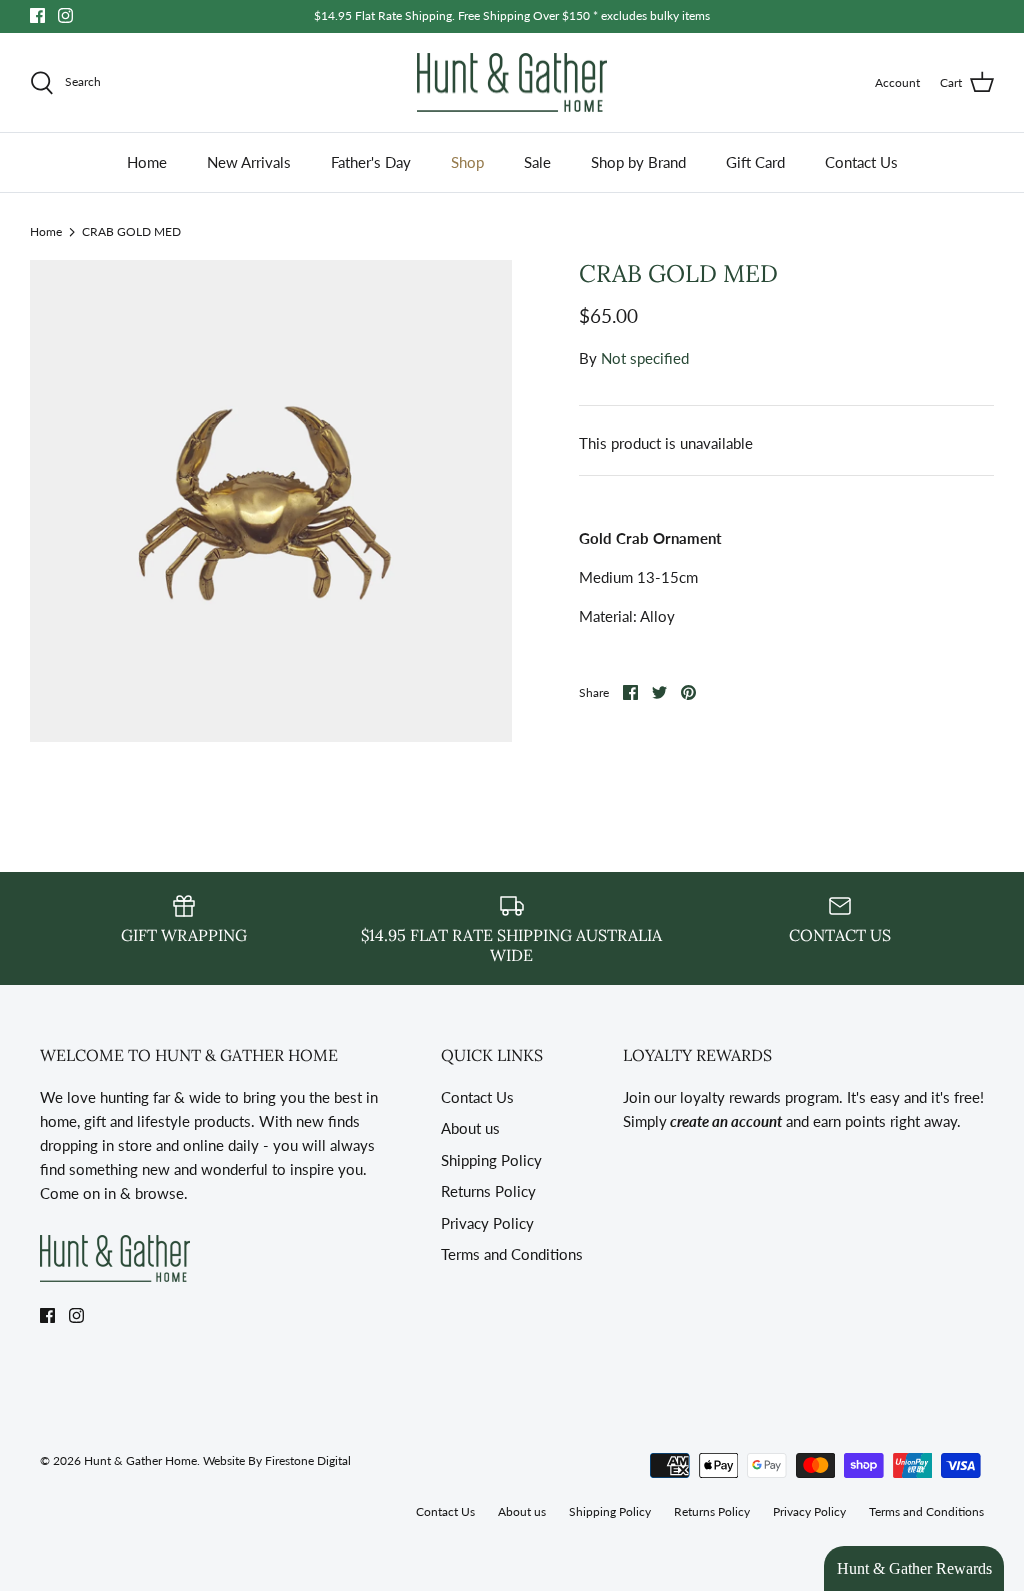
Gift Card (755, 162)
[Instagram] (65, 15)
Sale (537, 162)
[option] (271, 501)
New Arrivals (249, 162)
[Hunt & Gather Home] (512, 83)
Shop (467, 162)
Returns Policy (488, 1191)
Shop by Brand (638, 162)
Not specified (645, 358)
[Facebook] (37, 15)
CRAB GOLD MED (131, 230)
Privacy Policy (487, 1223)
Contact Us (861, 162)
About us (470, 1128)
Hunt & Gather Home (140, 1460)
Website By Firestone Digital (277, 1460)
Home (147, 162)
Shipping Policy (491, 1160)
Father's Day (371, 162)
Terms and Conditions (512, 1254)
